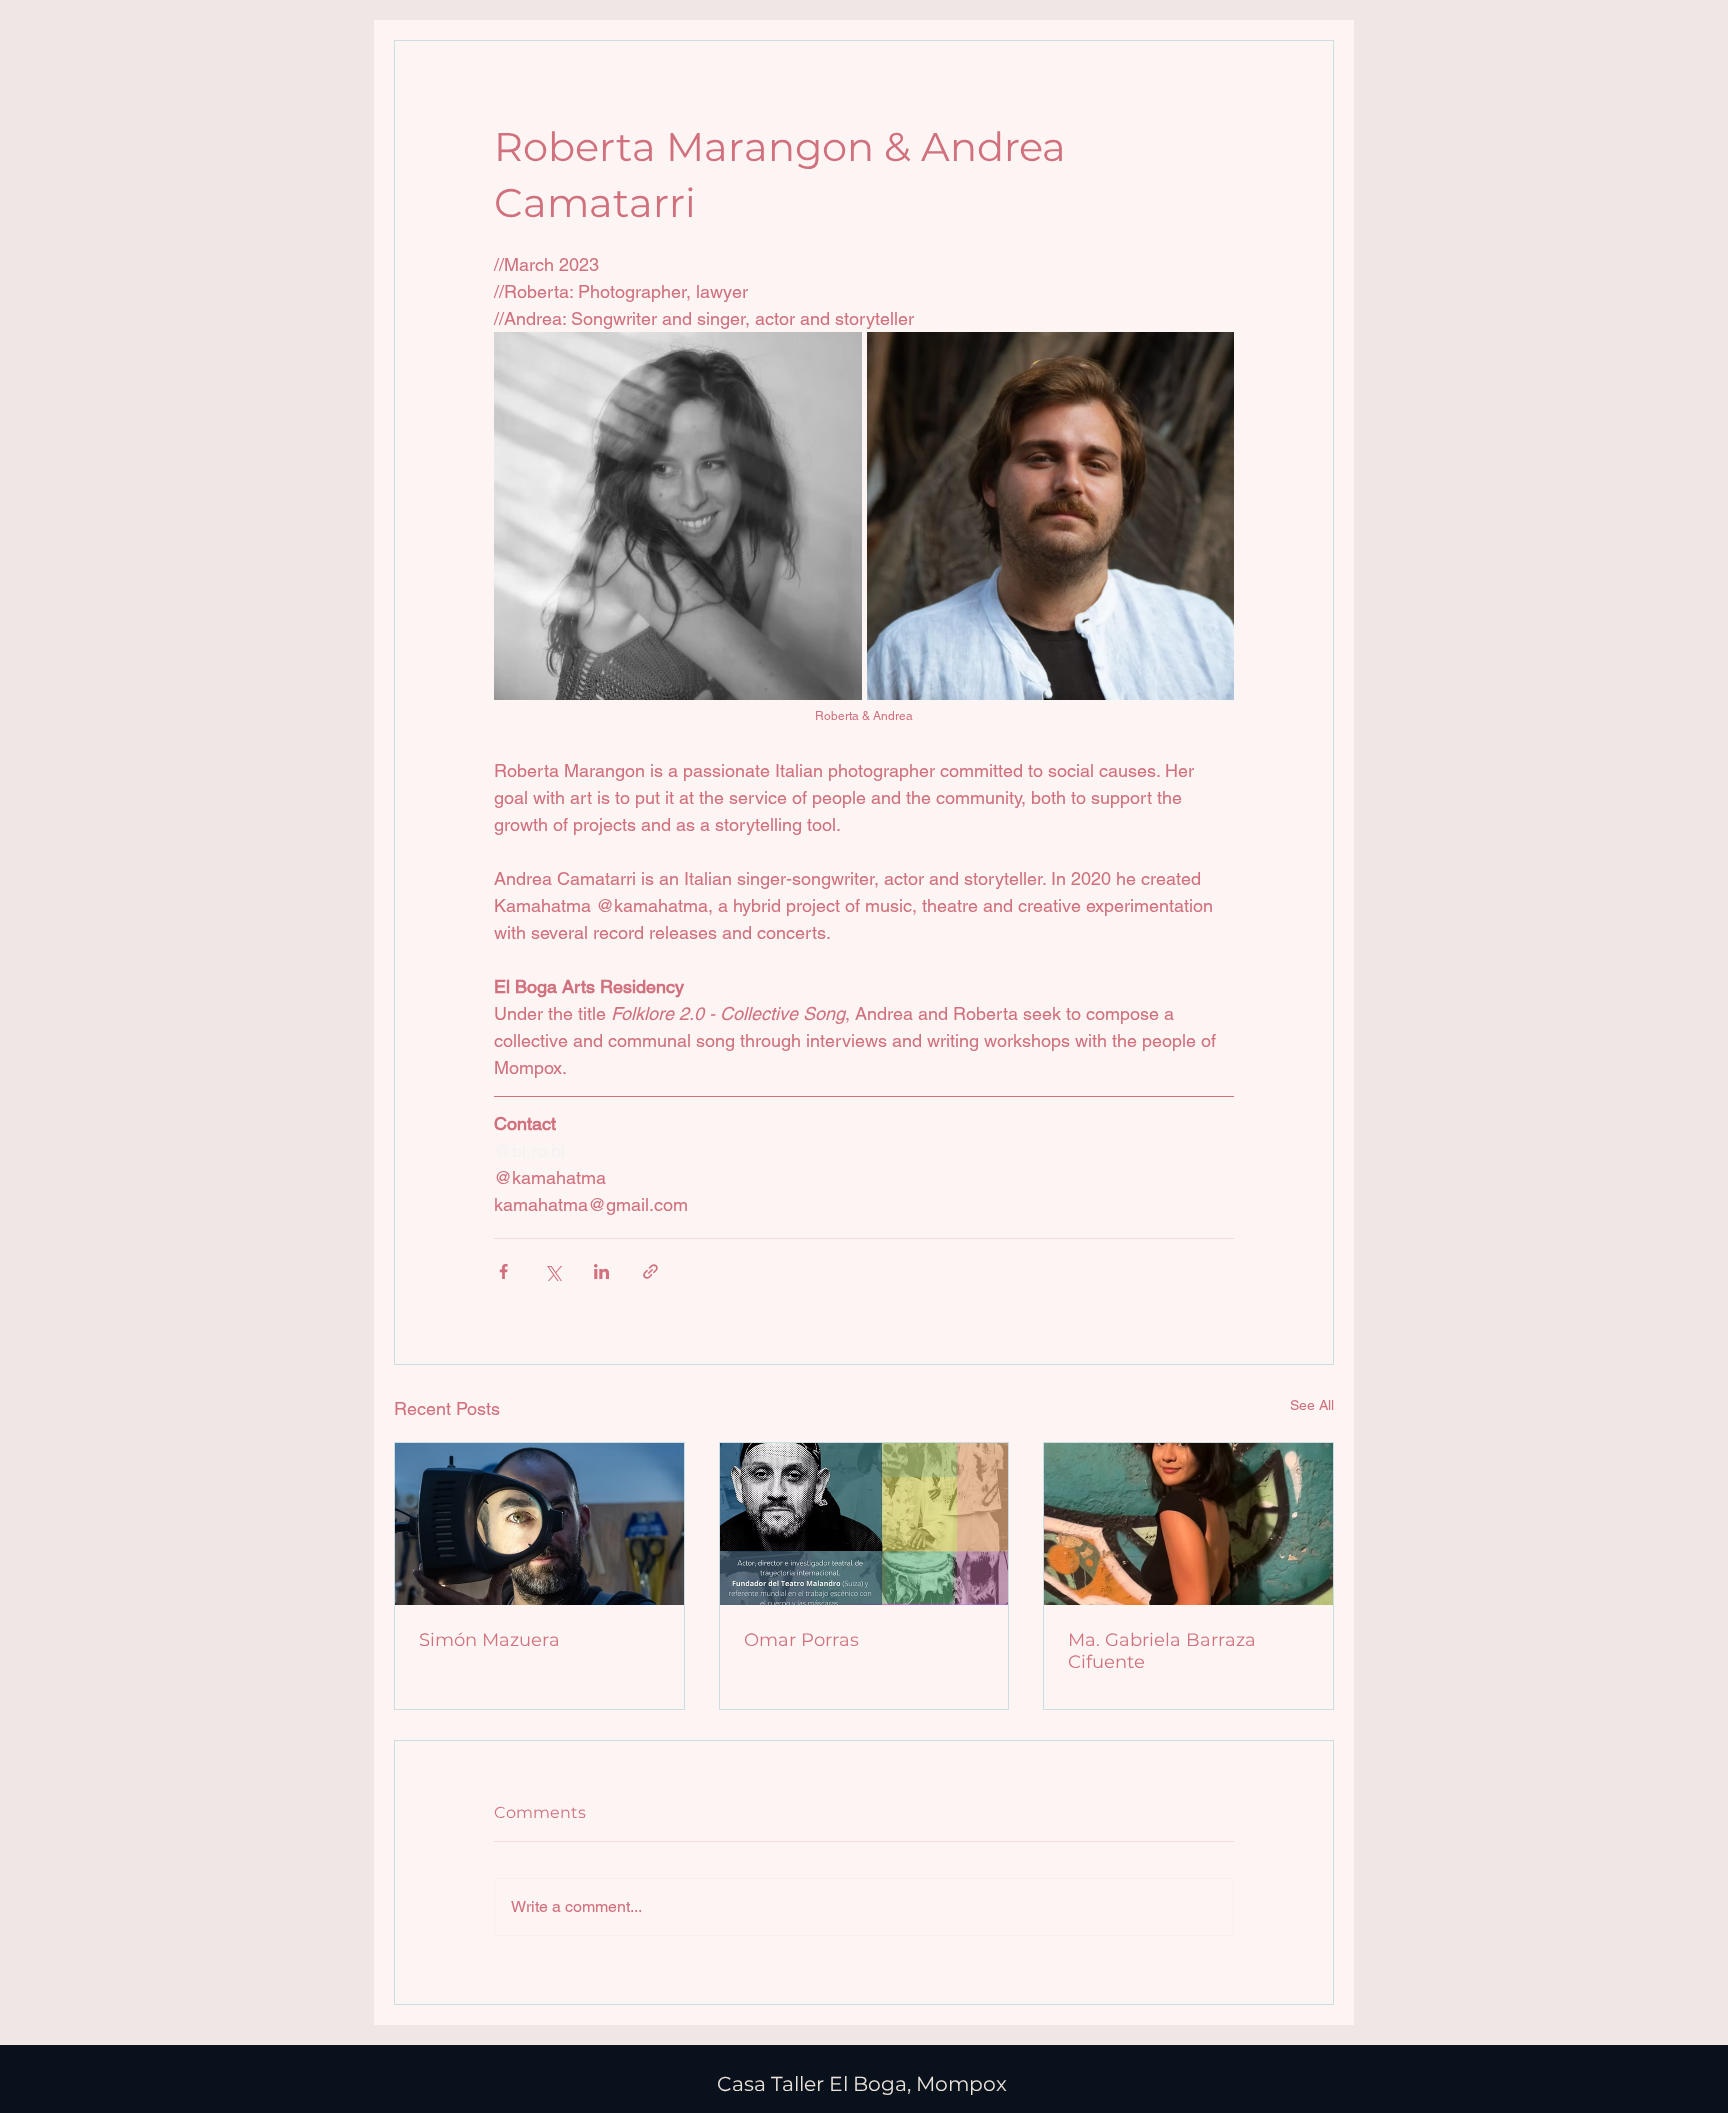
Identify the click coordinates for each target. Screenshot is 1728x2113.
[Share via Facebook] (503, 1271)
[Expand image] (678, 516)
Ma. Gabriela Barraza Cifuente (1162, 1651)
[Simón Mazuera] (539, 1524)
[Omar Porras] (864, 1524)
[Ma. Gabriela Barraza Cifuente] (1188, 1524)
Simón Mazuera (489, 1640)
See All (1312, 1405)
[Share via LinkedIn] (601, 1271)
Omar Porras (801, 1640)
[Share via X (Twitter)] (552, 1271)
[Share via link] (650, 1271)
